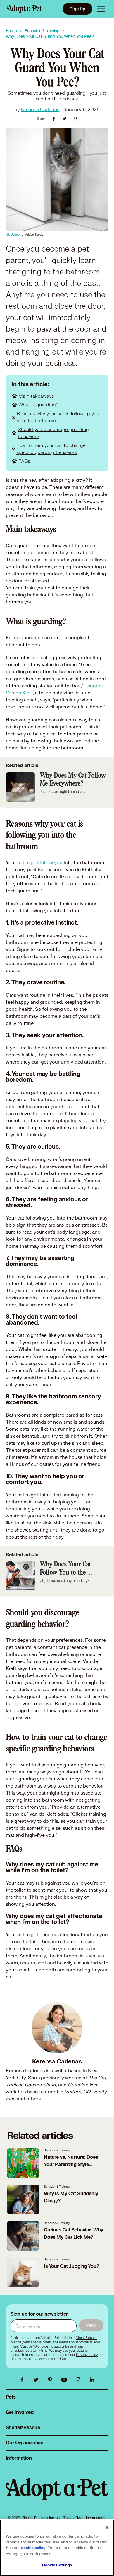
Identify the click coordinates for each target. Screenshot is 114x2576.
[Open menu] (101, 9)
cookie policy (33, 2548)
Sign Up (77, 9)
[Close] (107, 2528)
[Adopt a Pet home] (25, 9)
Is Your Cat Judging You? (71, 2266)
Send (91, 2325)
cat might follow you (40, 862)
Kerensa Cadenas (40, 109)
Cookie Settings (57, 2565)
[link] (87, 2355)
